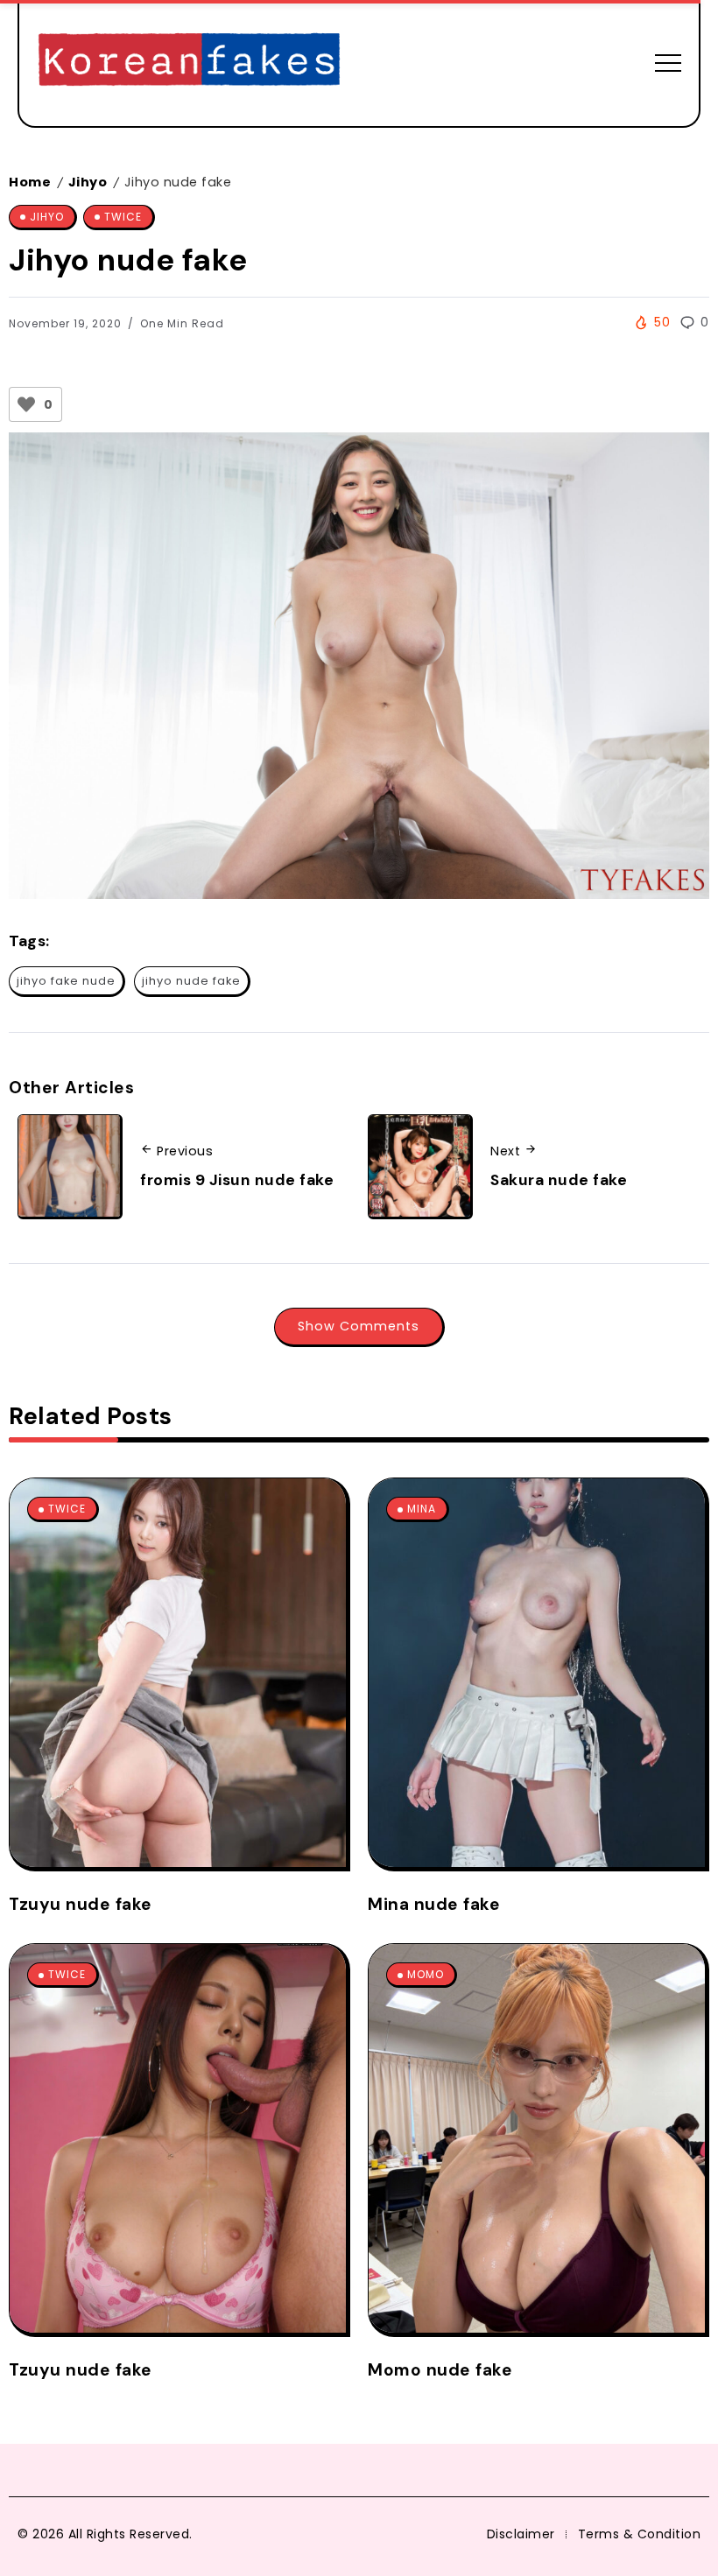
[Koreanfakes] (189, 62)
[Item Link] (178, 1673)
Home (30, 182)
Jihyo (88, 182)
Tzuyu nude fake (81, 1904)
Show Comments (359, 1326)
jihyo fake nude (66, 981)
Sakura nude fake (559, 1180)
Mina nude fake (434, 1904)
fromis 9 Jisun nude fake (237, 1180)
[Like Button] (26, 404)
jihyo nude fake (191, 981)
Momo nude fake (440, 2370)
